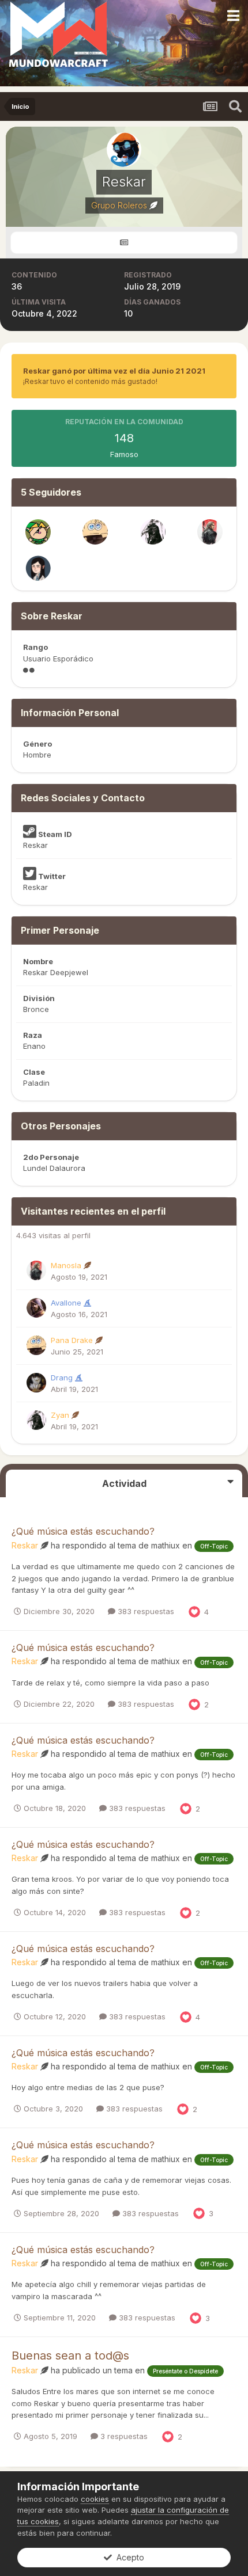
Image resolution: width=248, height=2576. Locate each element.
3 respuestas (123, 2436)
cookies (95, 2499)
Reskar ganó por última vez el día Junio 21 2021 (114, 371)
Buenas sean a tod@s (70, 2356)
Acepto (128, 2557)
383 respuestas (145, 1611)
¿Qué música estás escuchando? (83, 1531)
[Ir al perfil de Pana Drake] (95, 532)
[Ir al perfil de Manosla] (210, 532)
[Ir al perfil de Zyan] (153, 532)
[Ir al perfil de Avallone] (36, 1308)
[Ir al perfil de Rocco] (38, 532)
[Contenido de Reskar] (124, 243)
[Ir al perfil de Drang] (36, 1383)
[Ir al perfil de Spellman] (38, 568)
